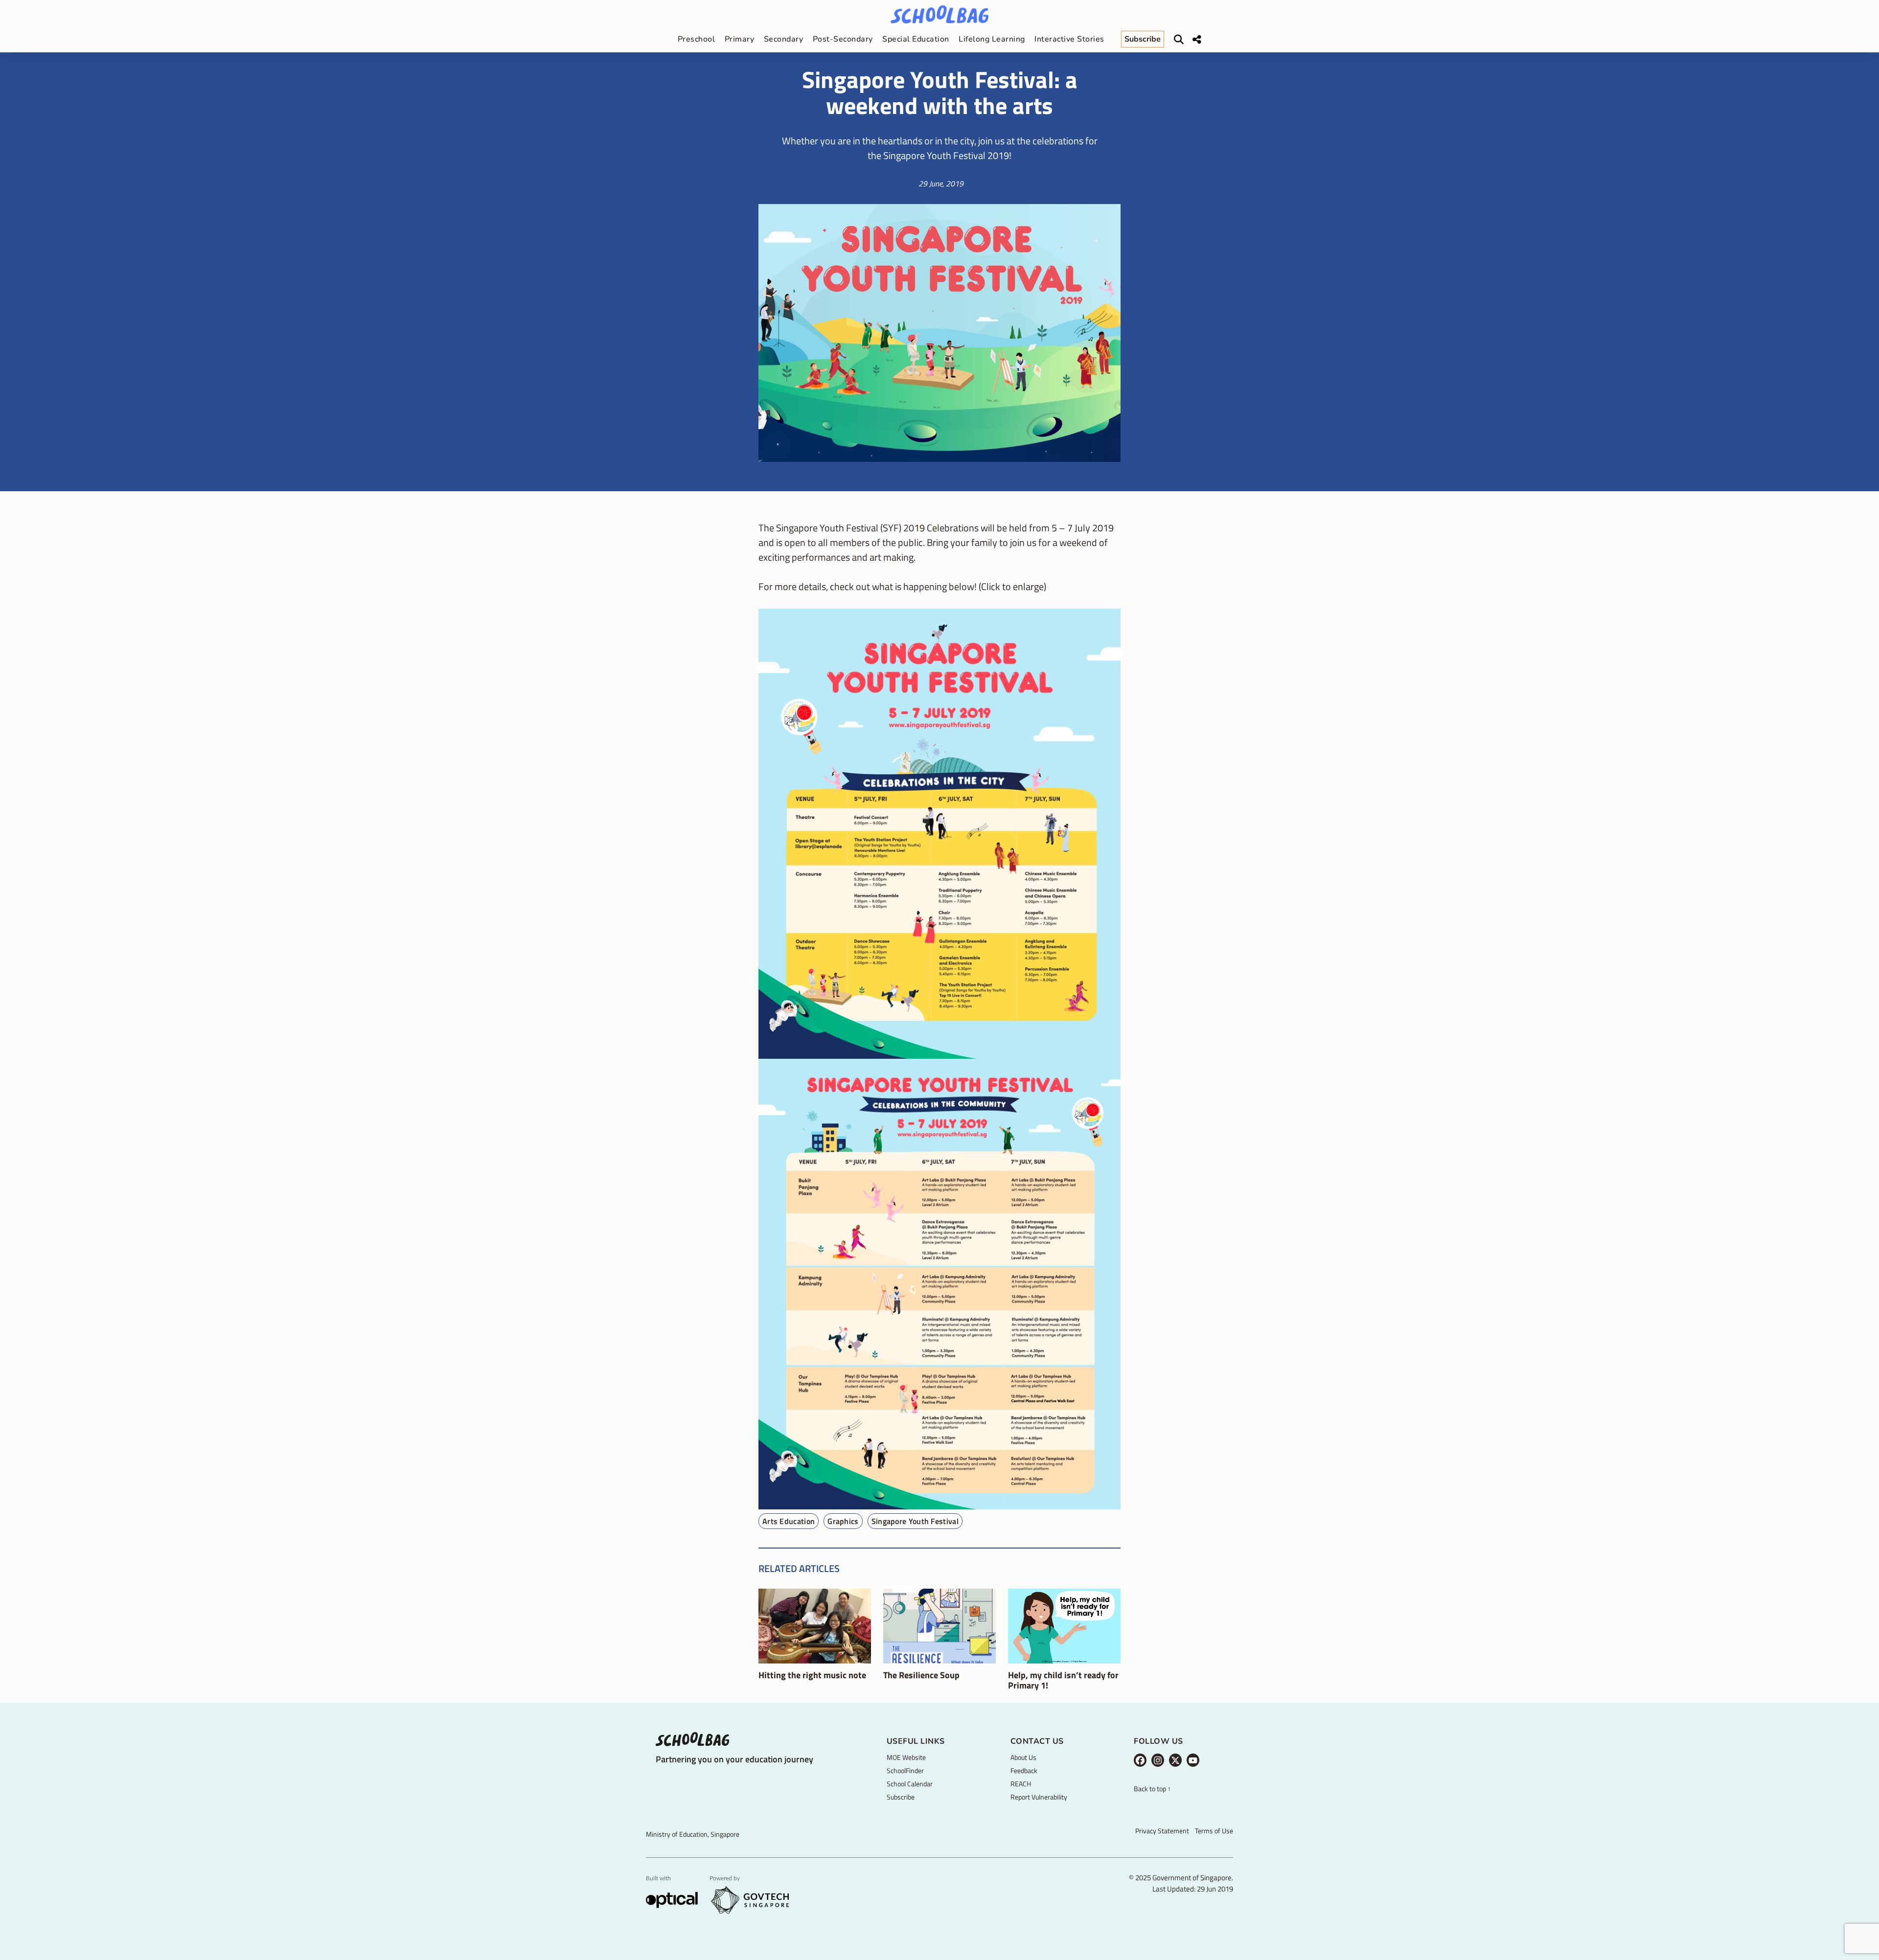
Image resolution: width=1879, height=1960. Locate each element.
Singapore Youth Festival (915, 1521)
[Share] (1197, 40)
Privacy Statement (1162, 1831)
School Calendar (910, 1784)
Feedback (1024, 1770)
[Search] (1179, 40)
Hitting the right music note (812, 1675)
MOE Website (906, 1757)
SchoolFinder (905, 1770)
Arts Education (789, 1521)
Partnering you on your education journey (734, 1759)
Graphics (843, 1521)
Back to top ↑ (1152, 1789)
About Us (1023, 1757)
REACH (1021, 1784)
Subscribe (901, 1797)
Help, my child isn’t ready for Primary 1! (1063, 1680)
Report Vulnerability (1039, 1797)
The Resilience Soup (921, 1675)
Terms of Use (1214, 1831)
